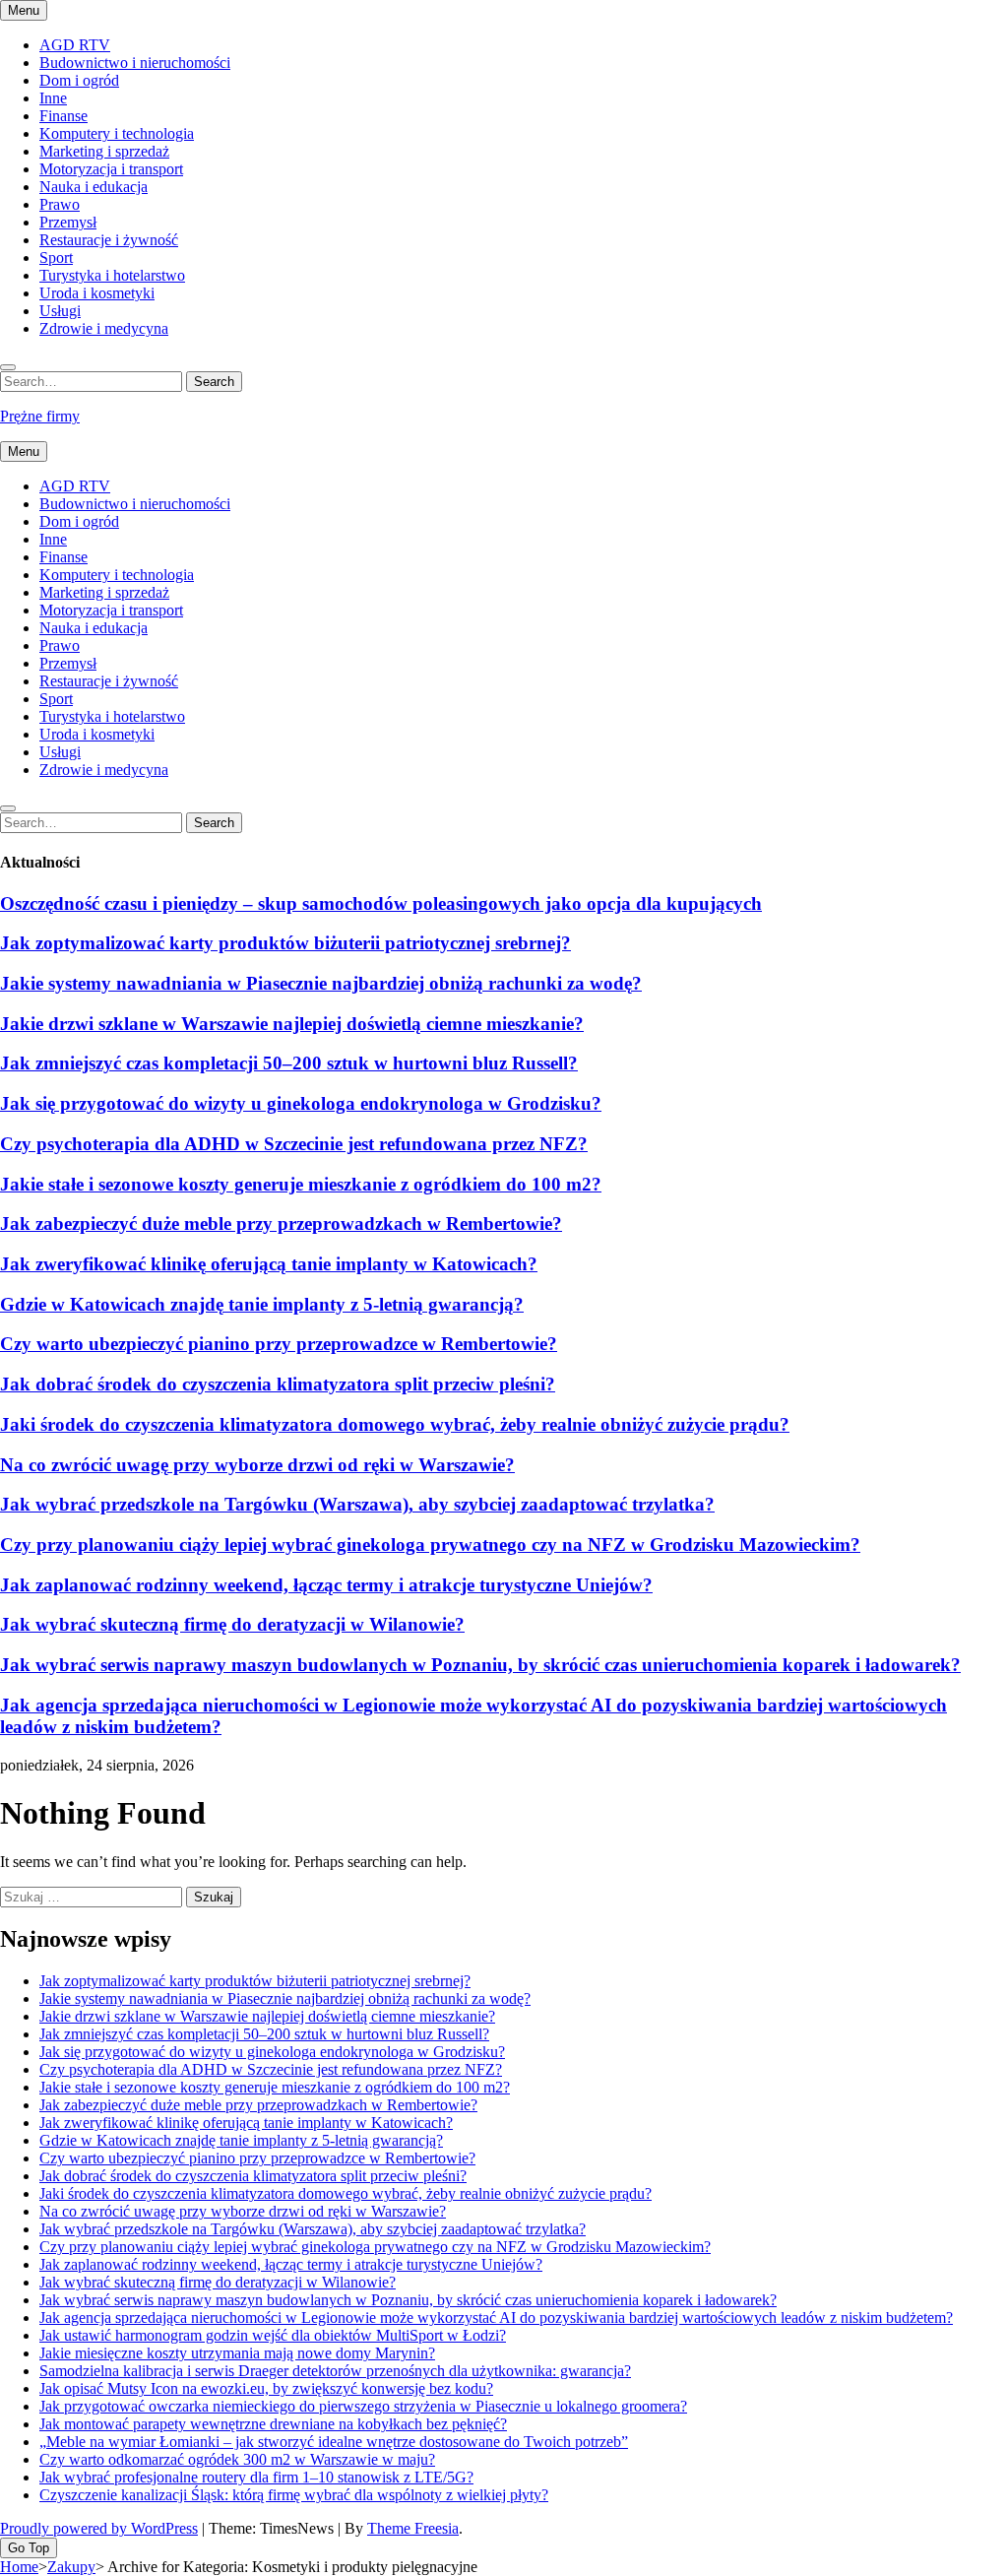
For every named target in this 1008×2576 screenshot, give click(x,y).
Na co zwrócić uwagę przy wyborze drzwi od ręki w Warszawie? (257, 1465)
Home (19, 2567)
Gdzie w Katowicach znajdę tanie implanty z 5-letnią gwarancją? (262, 1304)
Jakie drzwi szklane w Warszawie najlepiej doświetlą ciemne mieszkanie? (292, 1024)
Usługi (60, 311)
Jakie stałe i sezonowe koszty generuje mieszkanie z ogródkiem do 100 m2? (301, 1184)
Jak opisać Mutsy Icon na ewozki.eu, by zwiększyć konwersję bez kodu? (266, 2388)
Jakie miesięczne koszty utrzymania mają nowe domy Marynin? (237, 2353)
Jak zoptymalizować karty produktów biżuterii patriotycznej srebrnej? (285, 943)
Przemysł (68, 222)
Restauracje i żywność (109, 240)
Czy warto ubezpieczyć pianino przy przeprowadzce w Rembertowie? (279, 1344)
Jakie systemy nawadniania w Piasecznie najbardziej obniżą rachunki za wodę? (321, 983)
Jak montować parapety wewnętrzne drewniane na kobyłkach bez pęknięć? (273, 2424)
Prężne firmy (40, 416)
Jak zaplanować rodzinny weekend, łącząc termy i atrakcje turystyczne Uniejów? (326, 1585)
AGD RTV (75, 45)
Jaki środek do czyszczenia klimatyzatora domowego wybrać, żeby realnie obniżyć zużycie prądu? (395, 1424)
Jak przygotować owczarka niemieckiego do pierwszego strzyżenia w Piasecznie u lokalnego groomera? (363, 2406)
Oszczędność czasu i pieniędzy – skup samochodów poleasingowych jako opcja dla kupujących (381, 903)
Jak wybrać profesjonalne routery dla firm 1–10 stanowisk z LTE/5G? (256, 2477)
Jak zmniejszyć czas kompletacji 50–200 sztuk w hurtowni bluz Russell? (289, 1063)
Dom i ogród (79, 80)
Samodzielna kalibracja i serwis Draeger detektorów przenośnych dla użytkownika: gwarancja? (335, 2371)
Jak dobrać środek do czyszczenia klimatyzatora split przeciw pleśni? (278, 1384)
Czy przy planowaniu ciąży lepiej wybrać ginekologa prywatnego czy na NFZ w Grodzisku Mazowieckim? (430, 1545)
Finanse (63, 116)
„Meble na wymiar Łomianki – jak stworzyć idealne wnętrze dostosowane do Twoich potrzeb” (334, 2442)
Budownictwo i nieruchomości (135, 63)
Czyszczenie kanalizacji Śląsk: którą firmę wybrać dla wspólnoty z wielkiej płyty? (294, 2495)
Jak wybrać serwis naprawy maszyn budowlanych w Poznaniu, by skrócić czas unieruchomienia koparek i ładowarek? (480, 1665)
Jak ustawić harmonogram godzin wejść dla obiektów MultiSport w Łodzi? (273, 2335)
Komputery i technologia (117, 133)
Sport (56, 258)
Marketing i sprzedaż (104, 151)
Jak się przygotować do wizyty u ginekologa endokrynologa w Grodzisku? (301, 1103)
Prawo (60, 204)
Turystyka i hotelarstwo (112, 275)
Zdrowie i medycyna (104, 328)
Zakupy (71, 2567)
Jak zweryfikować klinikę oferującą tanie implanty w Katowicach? (269, 1264)
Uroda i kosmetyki (97, 293)
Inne (53, 98)
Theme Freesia (413, 2528)
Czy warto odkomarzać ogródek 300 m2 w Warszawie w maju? (237, 2459)
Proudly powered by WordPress (99, 2528)
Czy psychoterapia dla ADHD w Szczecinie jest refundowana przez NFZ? (294, 1144)
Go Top (29, 2548)
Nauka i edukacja (94, 187)
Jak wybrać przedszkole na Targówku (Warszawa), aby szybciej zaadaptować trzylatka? (357, 1504)
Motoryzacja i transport (111, 169)
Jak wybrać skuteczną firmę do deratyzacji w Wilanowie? (232, 1624)
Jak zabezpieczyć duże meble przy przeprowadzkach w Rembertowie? (281, 1224)
